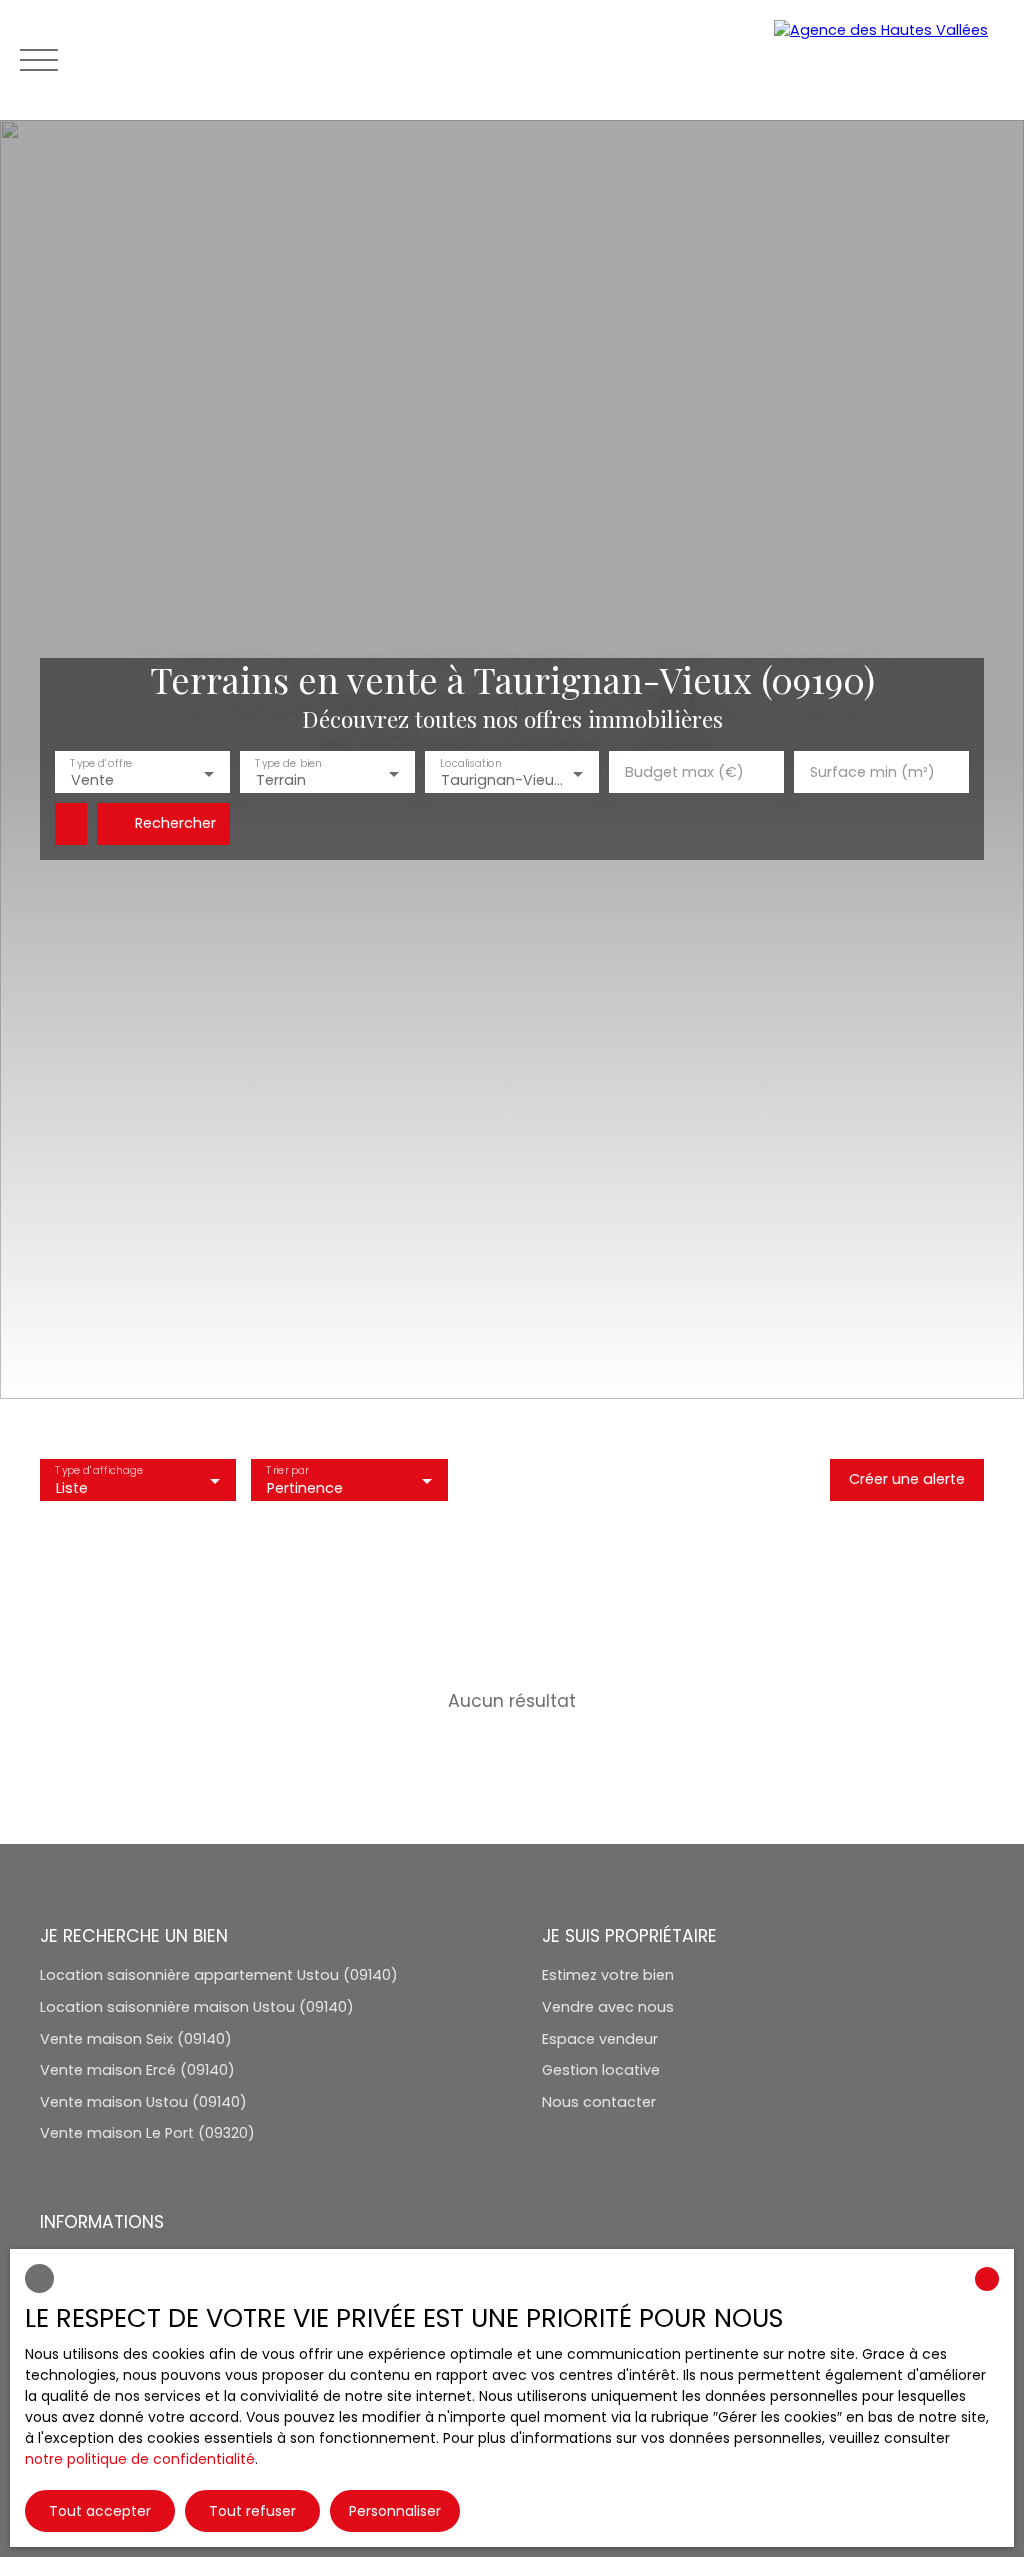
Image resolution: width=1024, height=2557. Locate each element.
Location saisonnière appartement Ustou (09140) (219, 1975)
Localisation (470, 763)
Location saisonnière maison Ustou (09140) (197, 2007)
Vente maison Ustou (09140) (143, 2102)
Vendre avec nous (608, 2007)
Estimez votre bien (608, 1975)
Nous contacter (599, 2102)
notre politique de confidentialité (140, 2459)
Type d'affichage (98, 1470)
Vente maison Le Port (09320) (147, 2133)
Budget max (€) (684, 772)
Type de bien (288, 763)
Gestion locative (601, 2070)
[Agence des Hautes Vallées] (889, 60)
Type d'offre (101, 763)
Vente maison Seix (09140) (136, 2039)
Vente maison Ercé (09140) (137, 2070)
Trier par (288, 1470)
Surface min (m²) (872, 772)
